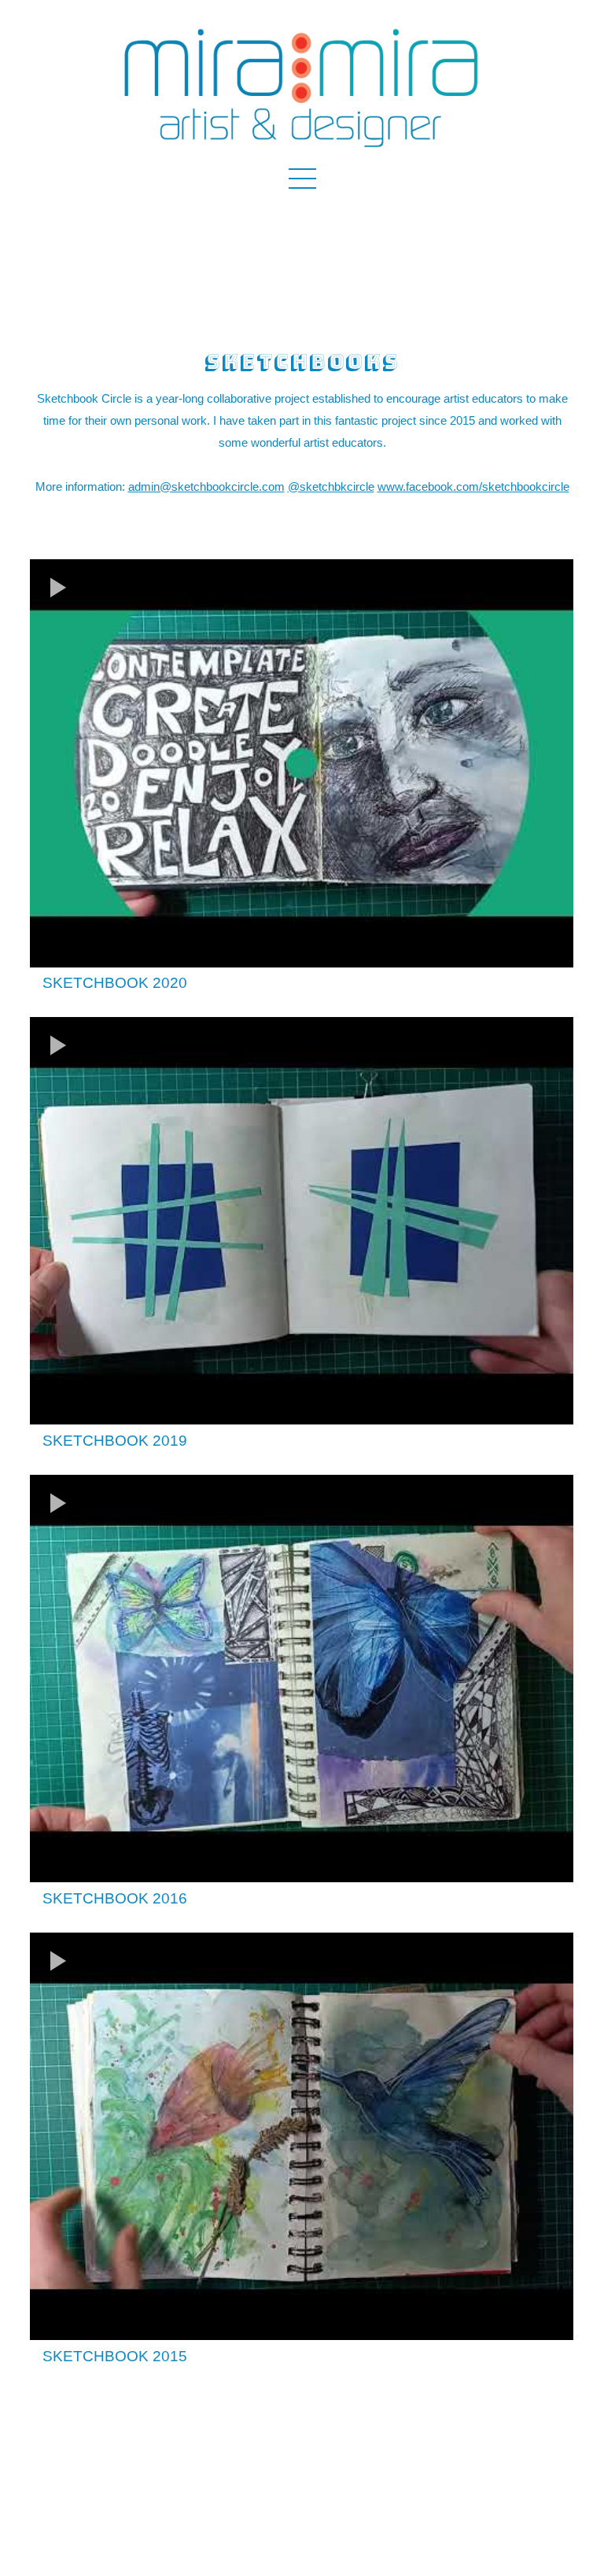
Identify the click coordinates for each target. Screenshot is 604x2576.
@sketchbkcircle (331, 486)
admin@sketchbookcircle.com (206, 486)
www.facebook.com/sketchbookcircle (473, 486)
